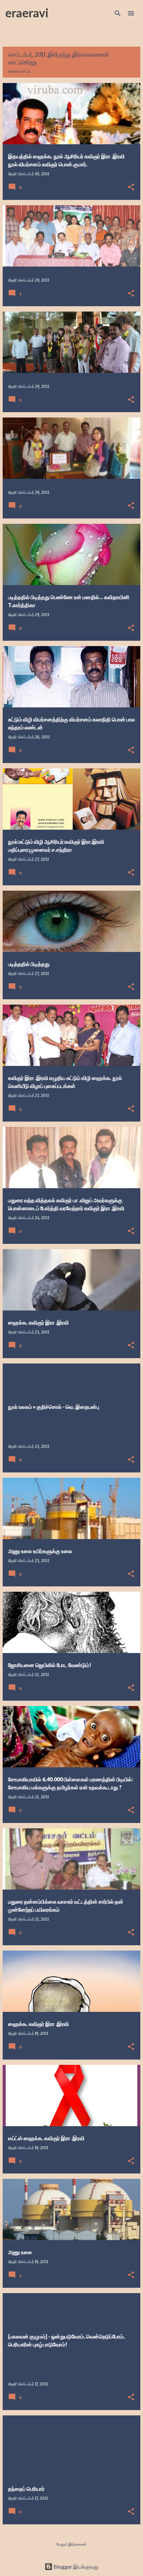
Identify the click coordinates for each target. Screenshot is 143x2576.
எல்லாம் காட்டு (19, 71)
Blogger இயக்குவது (75, 2567)
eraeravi (27, 13)
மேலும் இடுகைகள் (72, 2544)
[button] (131, 187)
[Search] (118, 13)
